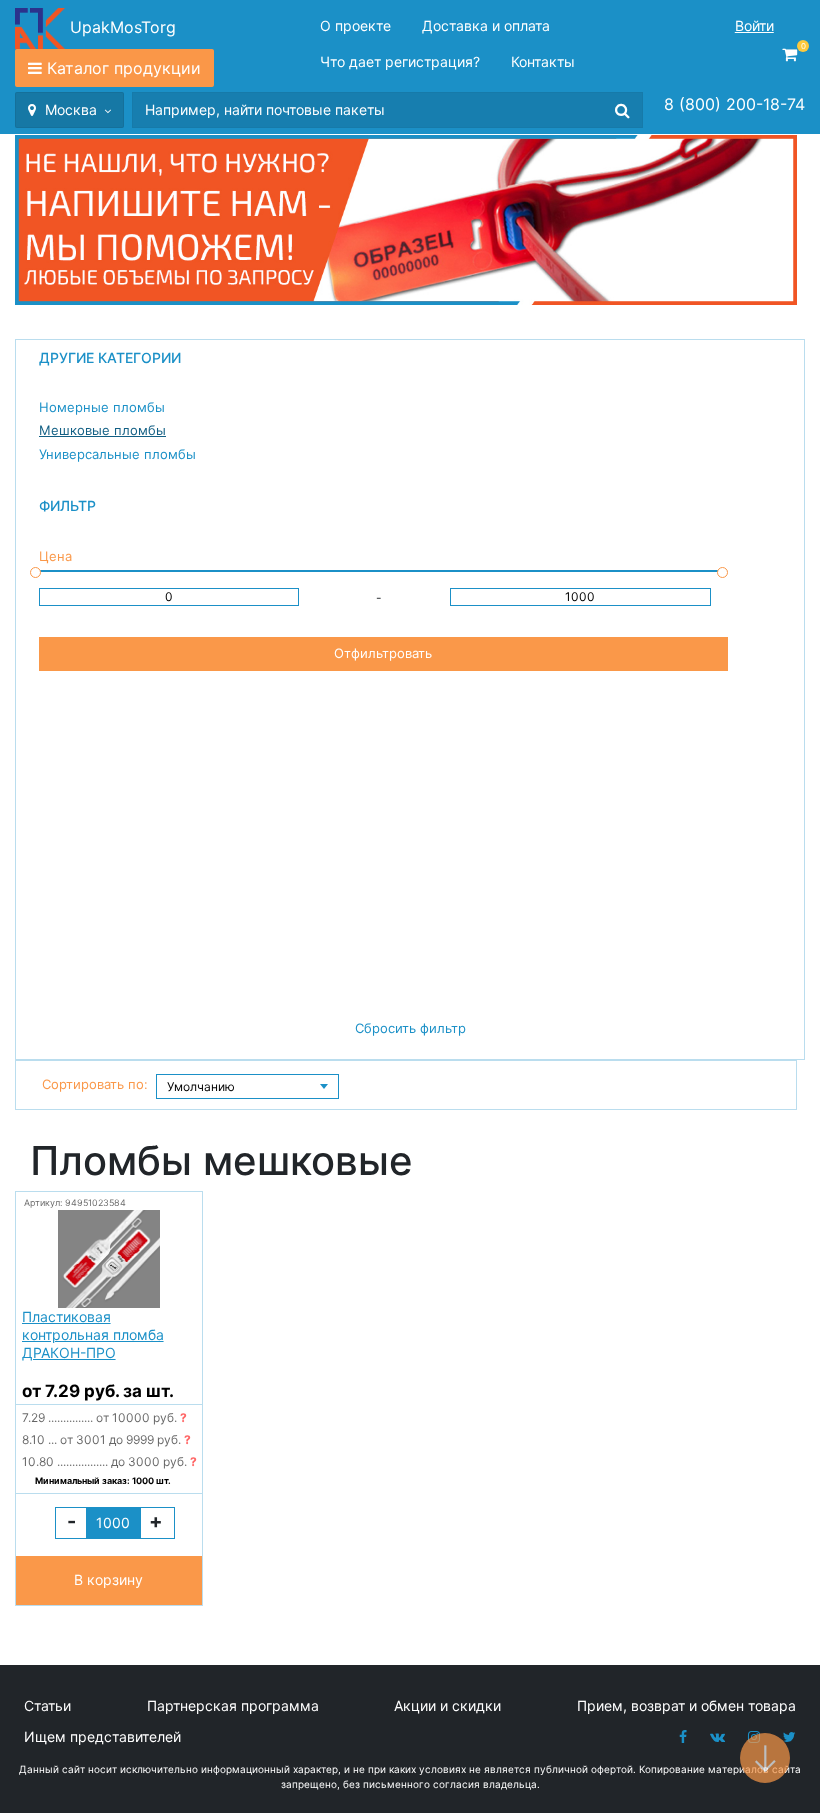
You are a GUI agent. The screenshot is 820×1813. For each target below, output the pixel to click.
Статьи (47, 1705)
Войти (754, 25)
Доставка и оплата (486, 25)
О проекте (355, 25)
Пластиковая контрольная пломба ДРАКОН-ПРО (93, 1334)
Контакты (543, 61)
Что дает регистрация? (400, 61)
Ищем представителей (102, 1736)
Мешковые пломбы (102, 430)
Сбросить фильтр (410, 1028)
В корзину (108, 1579)
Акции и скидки (447, 1705)
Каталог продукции (124, 68)
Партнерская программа (233, 1705)
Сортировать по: (95, 1084)
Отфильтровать (383, 653)
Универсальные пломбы (117, 454)
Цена (55, 556)
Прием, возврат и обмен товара (686, 1705)
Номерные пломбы (102, 407)
